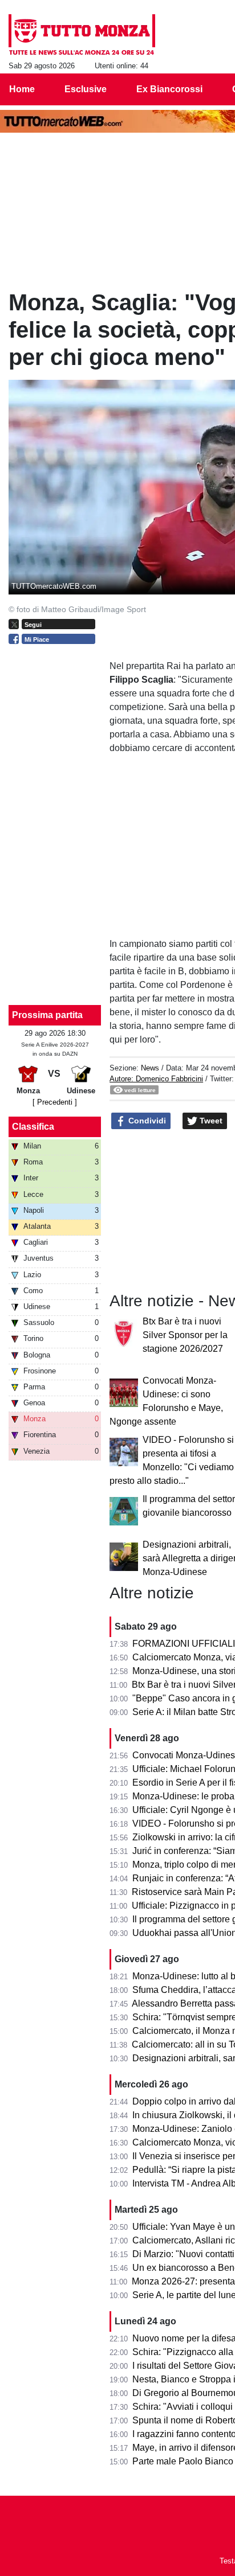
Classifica (33, 1127)
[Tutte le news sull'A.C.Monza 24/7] (82, 35)
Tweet (210, 1121)
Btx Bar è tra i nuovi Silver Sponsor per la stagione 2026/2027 (185, 1335)
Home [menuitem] (22, 89)
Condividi (146, 1121)
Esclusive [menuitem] (86, 89)
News (150, 1068)
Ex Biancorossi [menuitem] (169, 89)
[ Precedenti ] (55, 1102)
